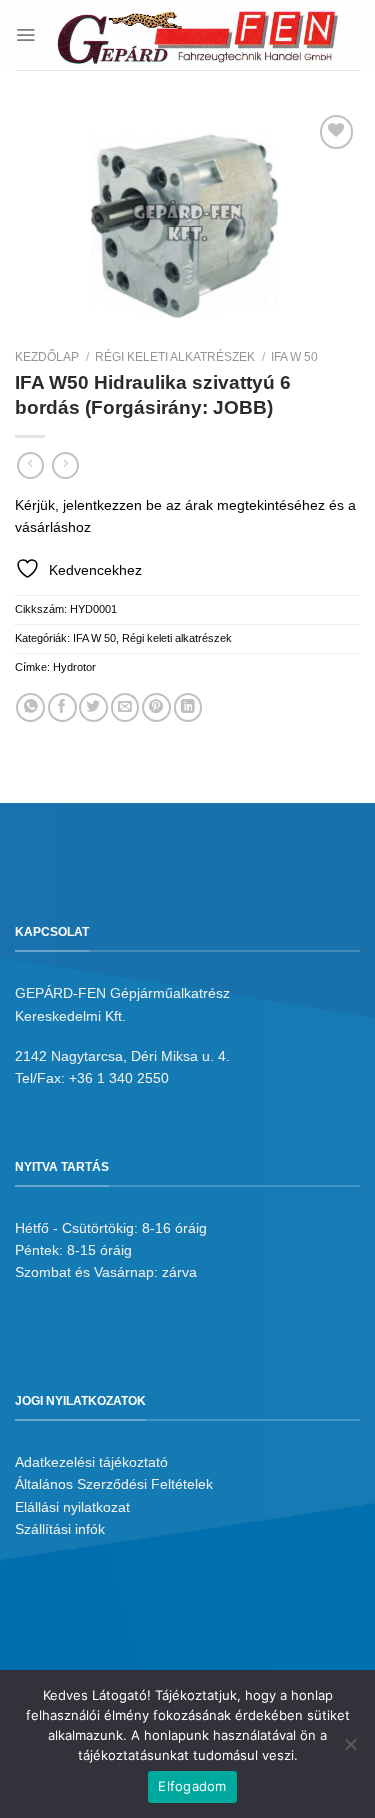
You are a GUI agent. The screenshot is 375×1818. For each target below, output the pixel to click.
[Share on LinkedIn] (188, 707)
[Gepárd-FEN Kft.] (198, 35)
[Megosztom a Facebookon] (62, 707)
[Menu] (25, 34)
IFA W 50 (294, 357)
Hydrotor (74, 667)
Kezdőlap (47, 357)
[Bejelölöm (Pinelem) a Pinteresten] (156, 707)
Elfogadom (192, 1786)
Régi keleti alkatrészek (175, 357)
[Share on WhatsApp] (30, 707)
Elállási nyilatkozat (72, 1507)
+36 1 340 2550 (119, 1078)
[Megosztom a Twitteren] (93, 707)
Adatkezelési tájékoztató (91, 1462)
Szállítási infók (60, 1529)
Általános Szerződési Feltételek (114, 1484)
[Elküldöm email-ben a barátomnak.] (125, 707)
